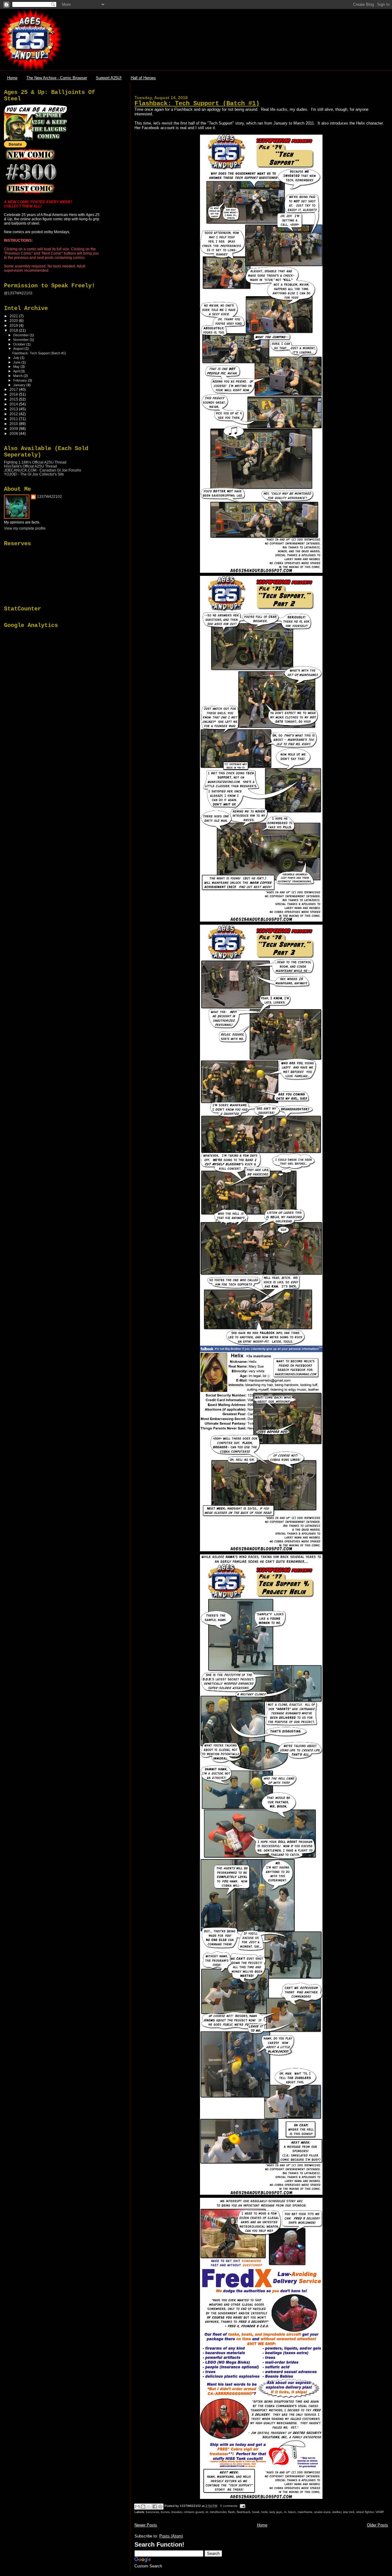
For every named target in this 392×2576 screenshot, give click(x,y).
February (21, 380)
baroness (152, 2512)
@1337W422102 (18, 293)
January (20, 385)
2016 (14, 394)
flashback (243, 2512)
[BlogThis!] (143, 2507)
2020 (14, 321)
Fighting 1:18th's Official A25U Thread (35, 462)
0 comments (229, 2506)
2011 (14, 419)
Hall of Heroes (143, 78)
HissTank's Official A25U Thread (30, 466)
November (21, 340)
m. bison (290, 2512)
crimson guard (194, 2512)
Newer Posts (146, 2525)
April (17, 371)
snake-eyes (322, 2512)
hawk (256, 2512)
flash (232, 2512)
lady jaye (276, 2512)
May (17, 367)
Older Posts (377, 2525)
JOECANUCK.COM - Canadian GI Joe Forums (43, 470)
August (19, 349)
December (21, 335)
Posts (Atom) (171, 2536)
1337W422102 (49, 497)
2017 (14, 389)
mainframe (305, 2512)
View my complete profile (25, 528)
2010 (14, 424)
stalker (337, 2512)
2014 (14, 404)
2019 (14, 325)
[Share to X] (149, 2507)
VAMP (380, 2512)
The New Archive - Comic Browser (57, 78)
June (17, 362)
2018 (14, 330)
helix (264, 2512)
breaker (177, 2512)
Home (12, 78)
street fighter (365, 2512)
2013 (14, 409)
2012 (14, 414)
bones (165, 2512)
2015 (14, 399)
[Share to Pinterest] (160, 2507)
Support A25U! (109, 78)
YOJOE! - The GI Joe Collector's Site (34, 474)
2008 (14, 433)
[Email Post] (242, 2506)
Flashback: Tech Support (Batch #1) (197, 104)
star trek (349, 2512)
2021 (14, 316)
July (17, 358)
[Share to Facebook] (155, 2507)
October (20, 344)
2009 (14, 429)
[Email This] (137, 2507)
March (18, 376)
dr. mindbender (216, 2512)
